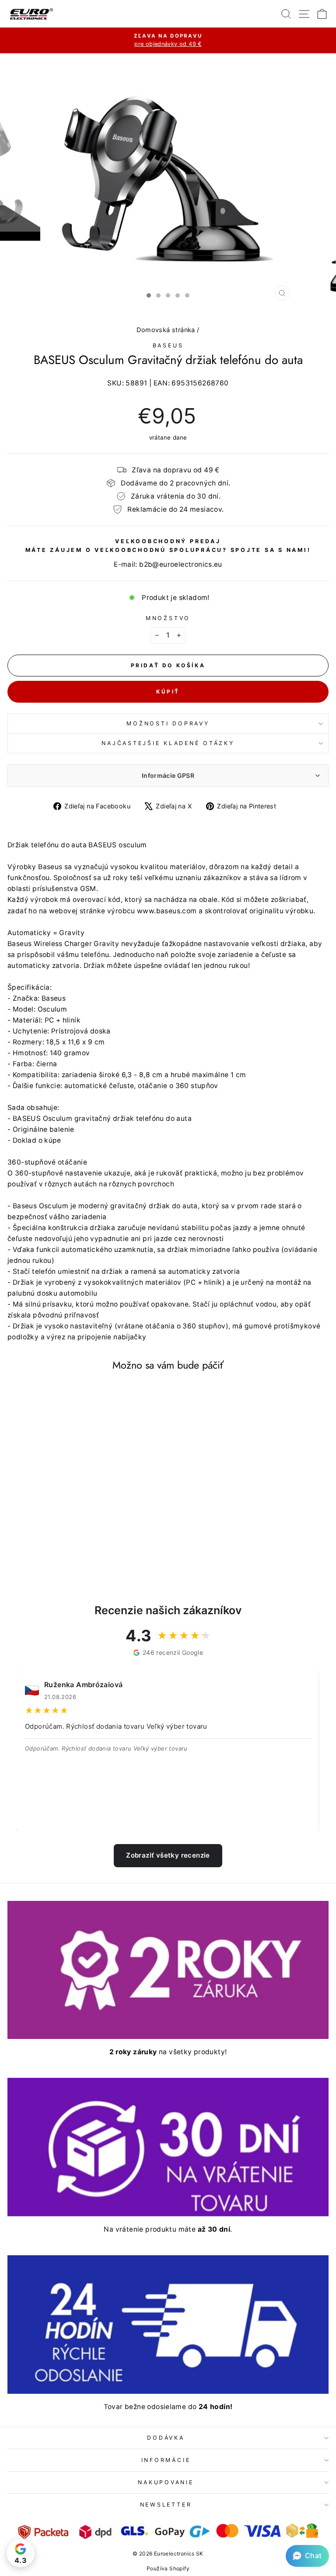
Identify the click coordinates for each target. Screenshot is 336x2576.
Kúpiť (168, 692)
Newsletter (166, 2505)
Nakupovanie (166, 2482)
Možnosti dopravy (168, 723)
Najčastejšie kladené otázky (168, 743)
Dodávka (166, 2438)
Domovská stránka (166, 330)
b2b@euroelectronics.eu (181, 564)
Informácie (166, 2460)
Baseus (168, 345)
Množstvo (168, 618)
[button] (307, 2556)
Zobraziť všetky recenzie (168, 1855)
